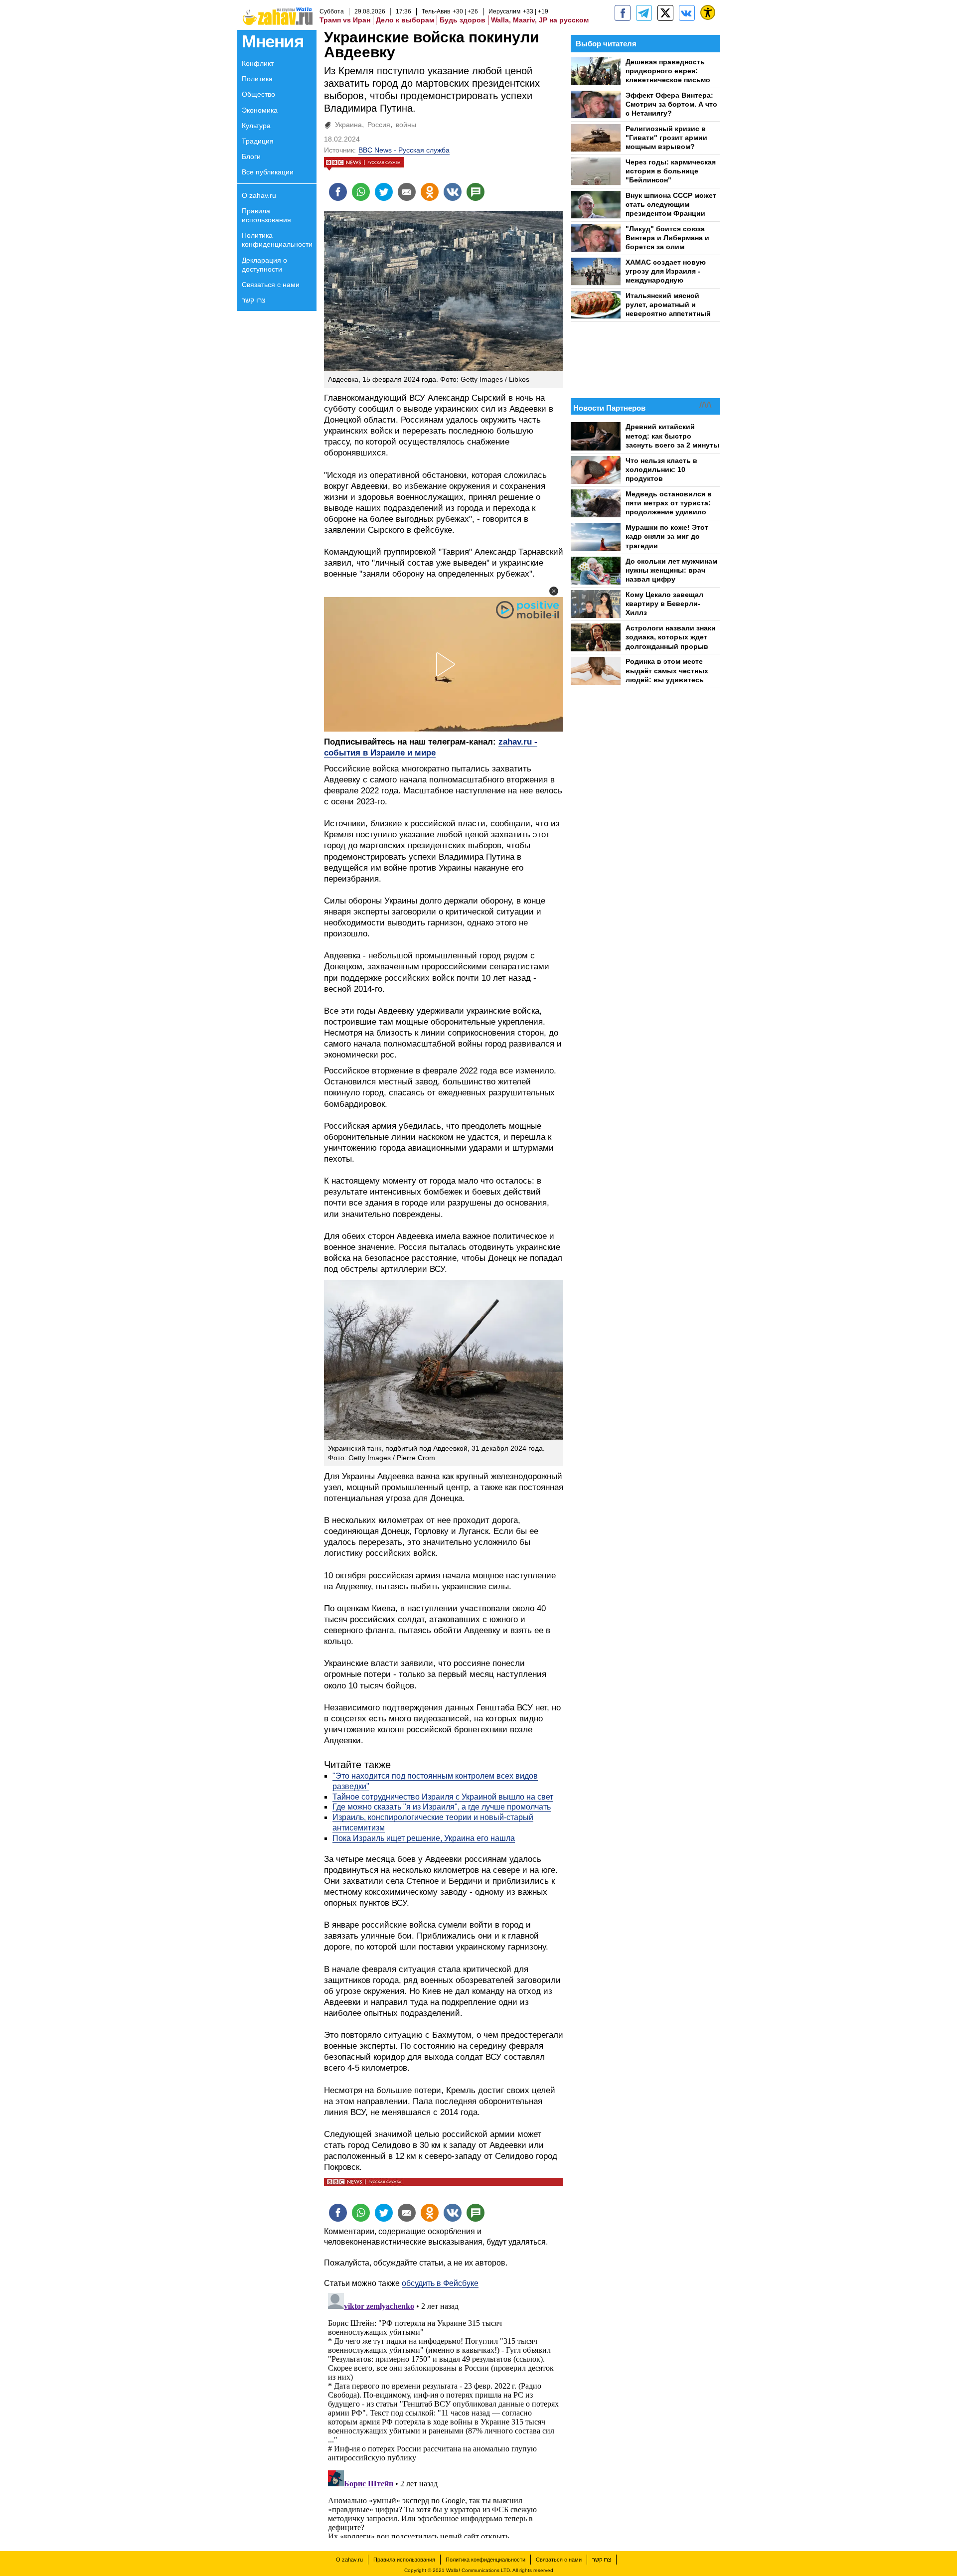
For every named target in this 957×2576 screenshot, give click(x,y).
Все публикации (268, 172)
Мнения (272, 41)
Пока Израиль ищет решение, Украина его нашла (424, 1838)
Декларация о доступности (264, 265)
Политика (257, 79)
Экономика (260, 110)
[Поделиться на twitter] (384, 192)
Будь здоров (463, 20)
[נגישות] (708, 12)
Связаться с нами (271, 285)
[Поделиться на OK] (430, 192)
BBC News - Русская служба (404, 150)
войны (406, 125)
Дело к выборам (405, 20)
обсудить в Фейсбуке (440, 2283)
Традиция (258, 141)
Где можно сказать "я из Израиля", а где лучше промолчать (442, 1807)
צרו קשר (254, 300)
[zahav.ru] (623, 13)
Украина (348, 125)
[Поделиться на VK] (453, 192)
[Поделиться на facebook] (338, 192)
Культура (256, 126)
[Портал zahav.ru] (687, 13)
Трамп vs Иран (345, 20)
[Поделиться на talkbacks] (476, 192)
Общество (258, 94)
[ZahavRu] (665, 13)
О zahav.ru (259, 195)
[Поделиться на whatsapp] (361, 192)
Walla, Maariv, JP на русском (540, 20)
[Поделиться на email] (407, 192)
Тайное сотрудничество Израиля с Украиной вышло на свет (443, 1797)
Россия (379, 125)
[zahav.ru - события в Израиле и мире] (644, 13)
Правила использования (266, 215)
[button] (554, 591)
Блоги (251, 156)
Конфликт (258, 63)
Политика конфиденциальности (277, 240)
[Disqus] (444, 2414)
